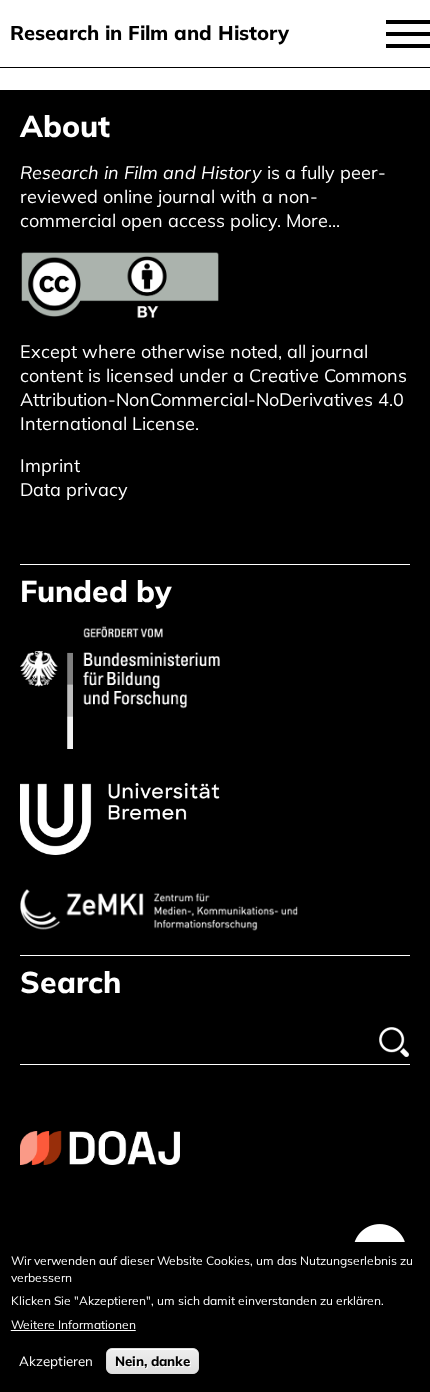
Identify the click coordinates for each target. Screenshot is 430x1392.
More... (313, 220)
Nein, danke (152, 1361)
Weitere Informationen (73, 1324)
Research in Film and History (149, 32)
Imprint (50, 465)
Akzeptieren (56, 1361)
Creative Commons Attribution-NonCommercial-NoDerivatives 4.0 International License (213, 399)
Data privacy (74, 489)
